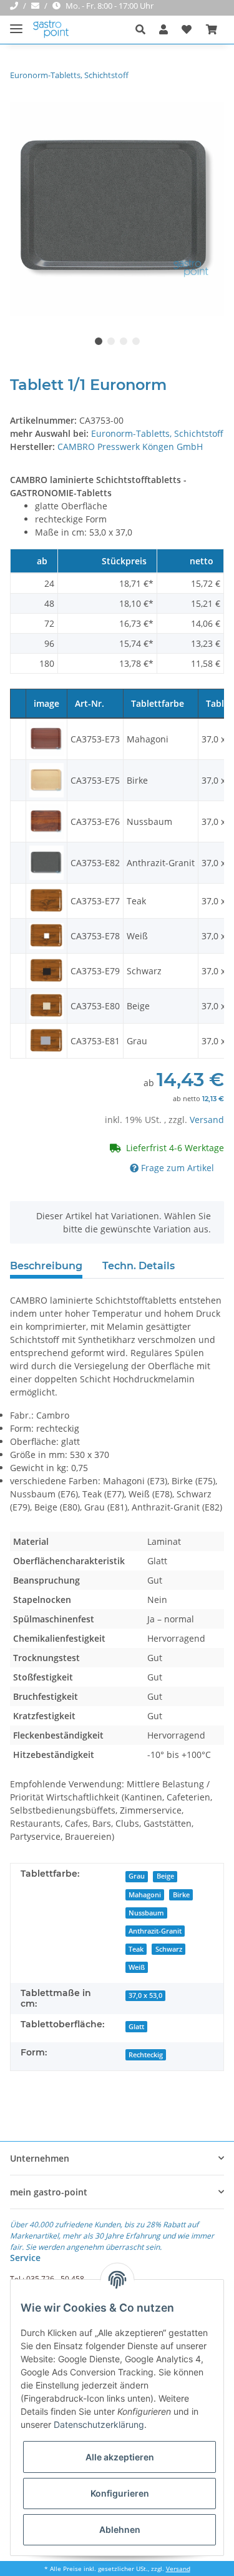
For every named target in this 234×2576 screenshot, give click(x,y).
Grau (137, 1876)
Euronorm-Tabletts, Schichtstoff (157, 433)
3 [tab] (124, 341)
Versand (207, 1120)
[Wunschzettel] (187, 29)
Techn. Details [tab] (139, 1266)
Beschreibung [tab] (46, 1266)
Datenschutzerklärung (99, 2424)
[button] (144, 29)
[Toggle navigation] (16, 23)
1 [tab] (99, 341)
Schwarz (169, 1949)
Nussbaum (146, 1913)
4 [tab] (136, 341)
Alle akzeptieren (120, 2457)
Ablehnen (120, 2529)
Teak (136, 1949)
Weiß (137, 1967)
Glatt (136, 2027)
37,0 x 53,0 (145, 1995)
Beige (165, 1876)
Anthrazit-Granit (155, 1931)
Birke (181, 1895)
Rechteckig (146, 2055)
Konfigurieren (120, 2493)
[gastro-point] (51, 30)
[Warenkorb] (212, 29)
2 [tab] (111, 341)
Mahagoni (145, 1895)
